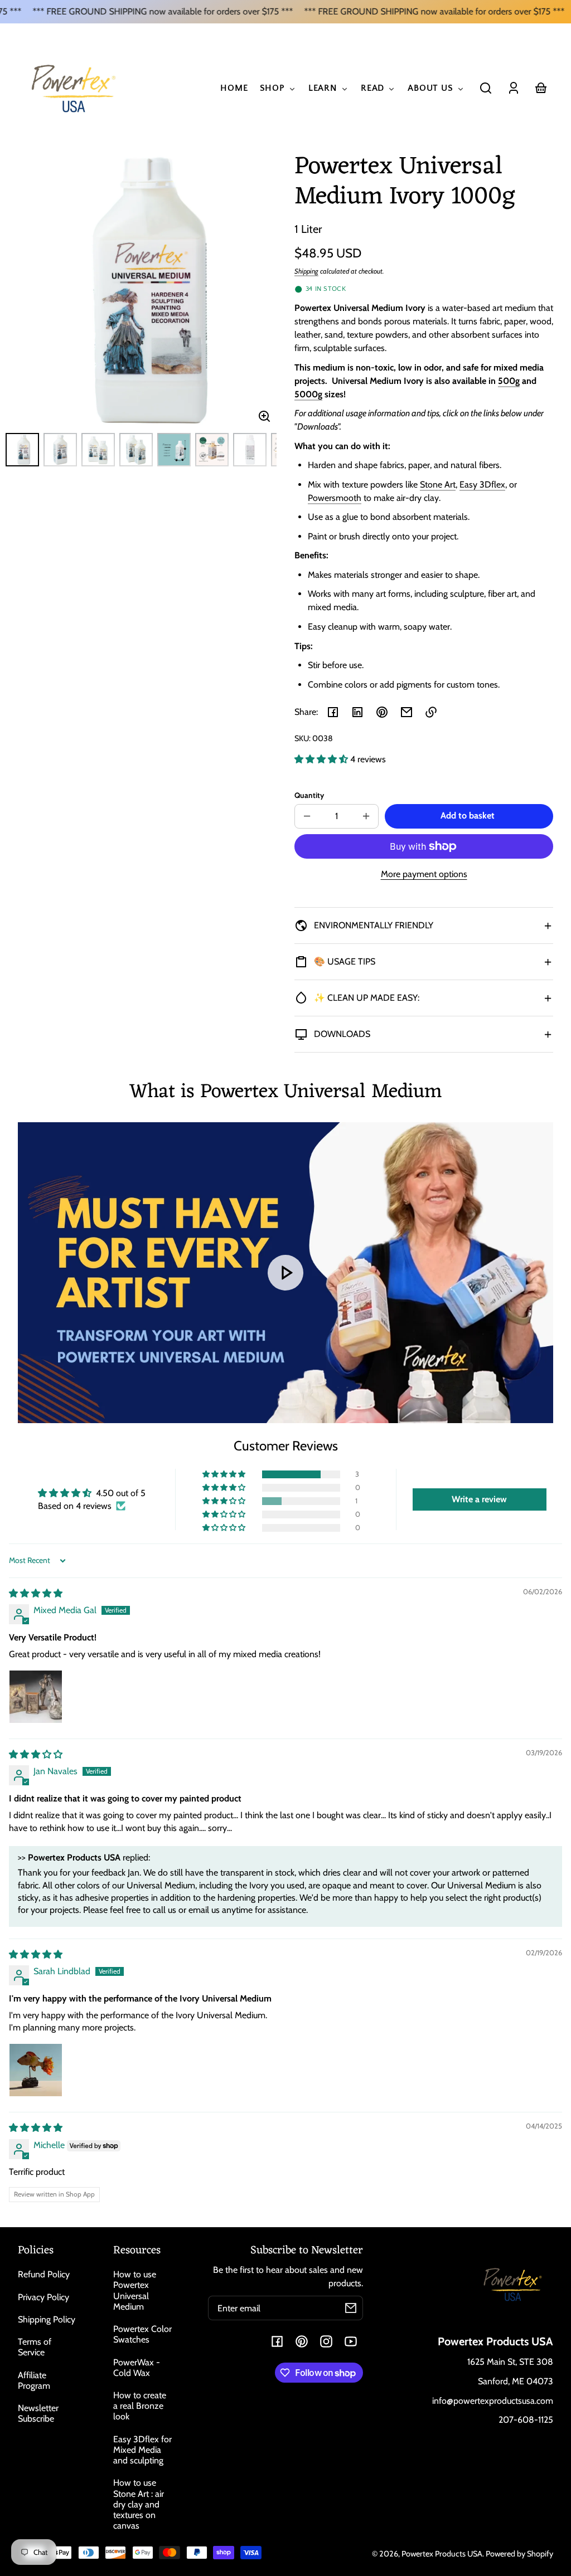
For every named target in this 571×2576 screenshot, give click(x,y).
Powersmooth (335, 498)
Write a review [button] (479, 1499)
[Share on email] (407, 712)
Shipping (306, 271)
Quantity (309, 795)
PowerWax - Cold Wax (137, 2368)
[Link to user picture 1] (36, 1697)
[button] (486, 88)
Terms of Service (35, 2347)
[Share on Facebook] (333, 712)
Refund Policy (44, 2274)
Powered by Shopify (519, 2554)
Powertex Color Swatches (142, 2334)
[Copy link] (431, 712)
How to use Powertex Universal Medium (135, 2290)
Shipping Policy (47, 2319)
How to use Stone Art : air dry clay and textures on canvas (139, 2504)
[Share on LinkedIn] (357, 712)
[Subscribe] (351, 2308)
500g (509, 381)
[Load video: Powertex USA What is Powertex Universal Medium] (285, 1273)
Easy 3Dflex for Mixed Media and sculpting (142, 2450)
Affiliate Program (34, 2380)
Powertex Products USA (442, 2554)
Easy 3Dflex (482, 484)
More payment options (424, 874)
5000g (308, 394)
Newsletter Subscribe (38, 2413)
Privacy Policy (43, 2297)
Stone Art (438, 484)
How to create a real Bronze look (140, 2406)
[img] (36, 1593)
